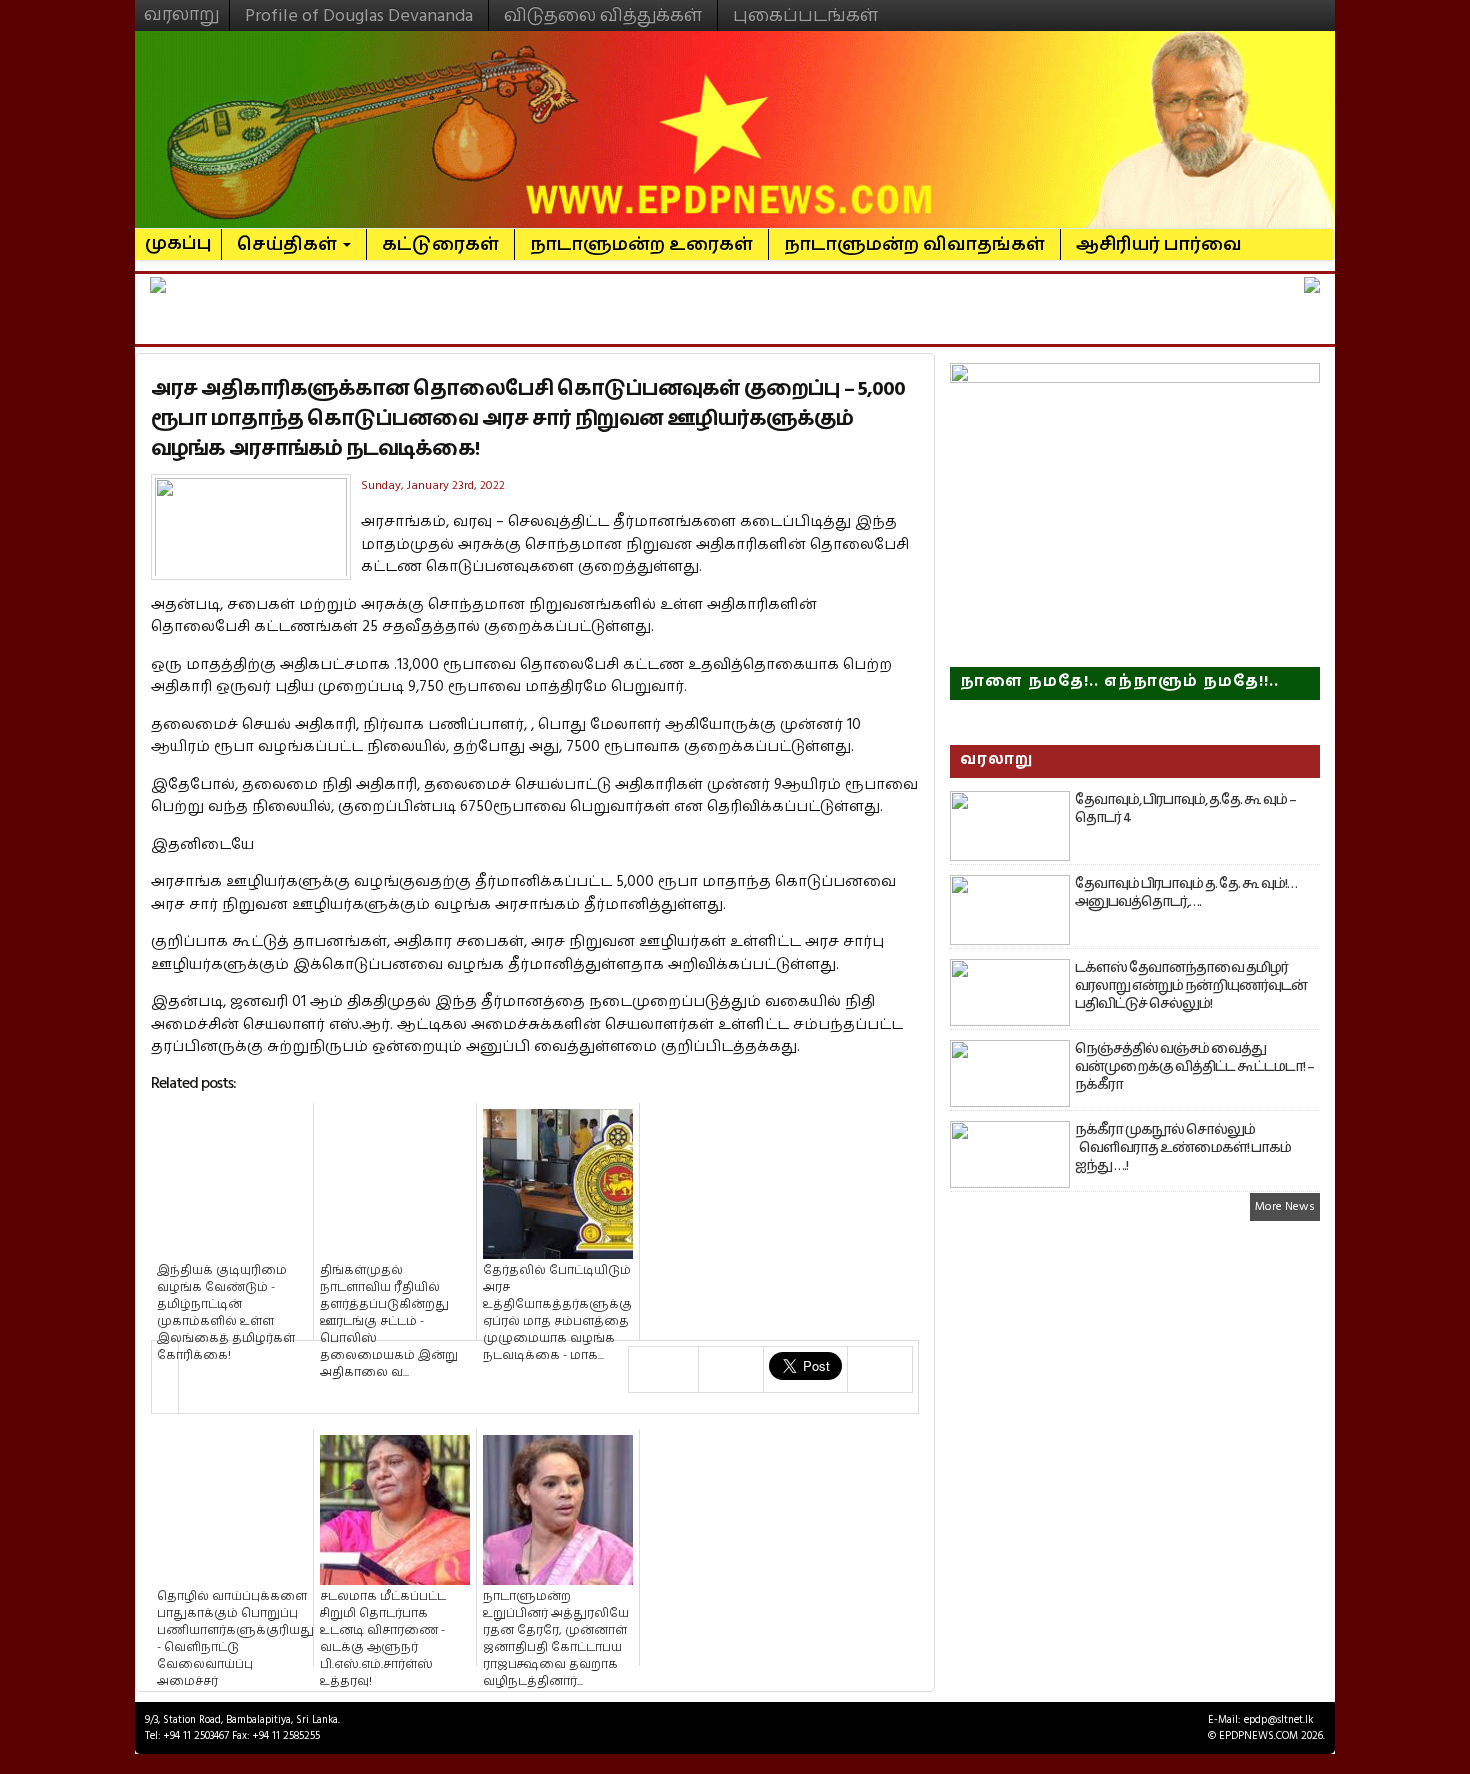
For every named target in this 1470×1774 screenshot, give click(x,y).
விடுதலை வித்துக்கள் (603, 15)
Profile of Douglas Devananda (359, 15)
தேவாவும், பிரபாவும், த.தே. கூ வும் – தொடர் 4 (1185, 809)
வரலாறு (182, 6)
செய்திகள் (289, 244)
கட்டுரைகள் (440, 244)
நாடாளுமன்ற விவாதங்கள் (914, 244)
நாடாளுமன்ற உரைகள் (641, 244)
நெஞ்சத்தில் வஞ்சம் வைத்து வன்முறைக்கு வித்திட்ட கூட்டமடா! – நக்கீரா (1194, 1067)
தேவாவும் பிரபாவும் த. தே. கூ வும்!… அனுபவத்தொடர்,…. (1186, 893)
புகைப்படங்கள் (805, 15)
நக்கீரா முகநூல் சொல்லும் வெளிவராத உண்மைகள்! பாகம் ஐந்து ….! (1183, 1148)
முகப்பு (178, 235)
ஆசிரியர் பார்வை (1159, 244)
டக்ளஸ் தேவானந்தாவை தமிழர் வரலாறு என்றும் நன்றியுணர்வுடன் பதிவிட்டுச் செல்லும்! (1191, 986)
